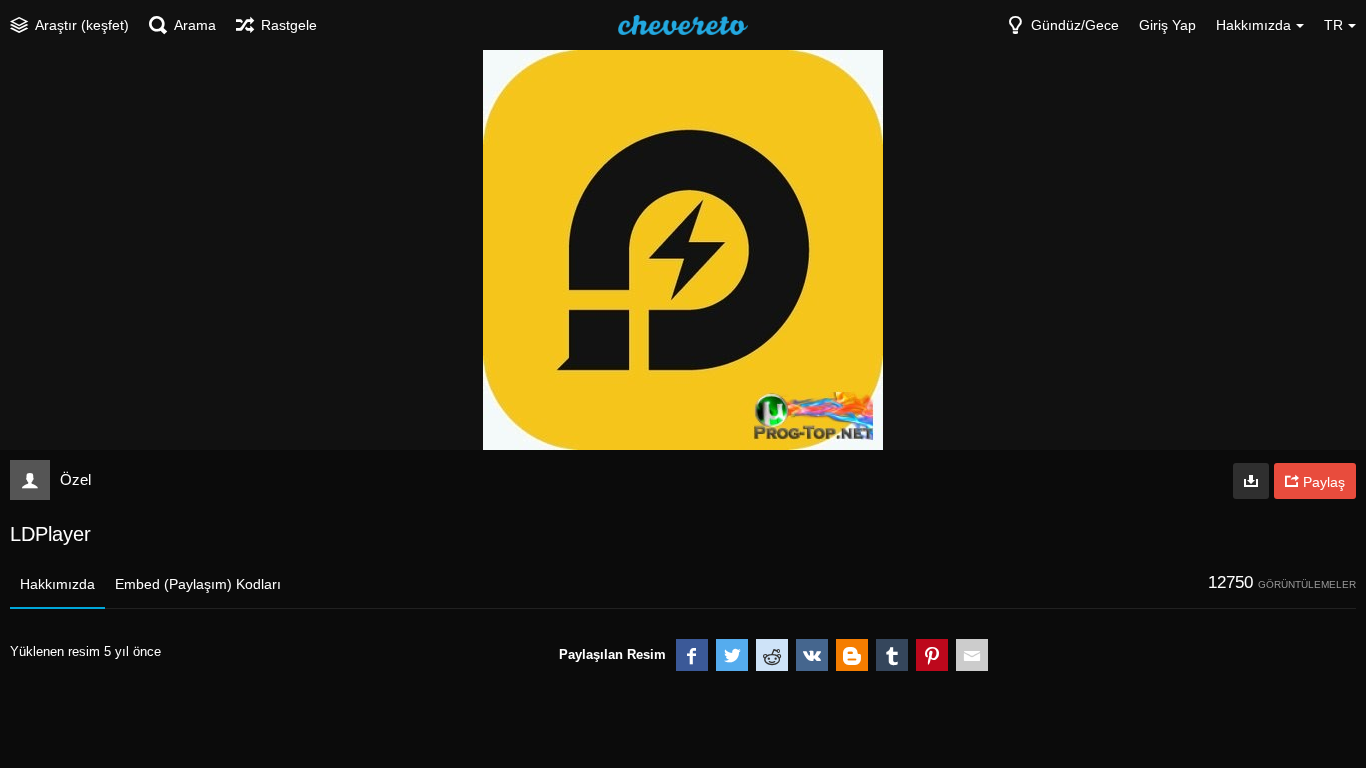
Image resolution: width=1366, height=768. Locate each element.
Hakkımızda (57, 584)
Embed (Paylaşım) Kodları (198, 584)
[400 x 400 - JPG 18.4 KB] (1251, 481)
